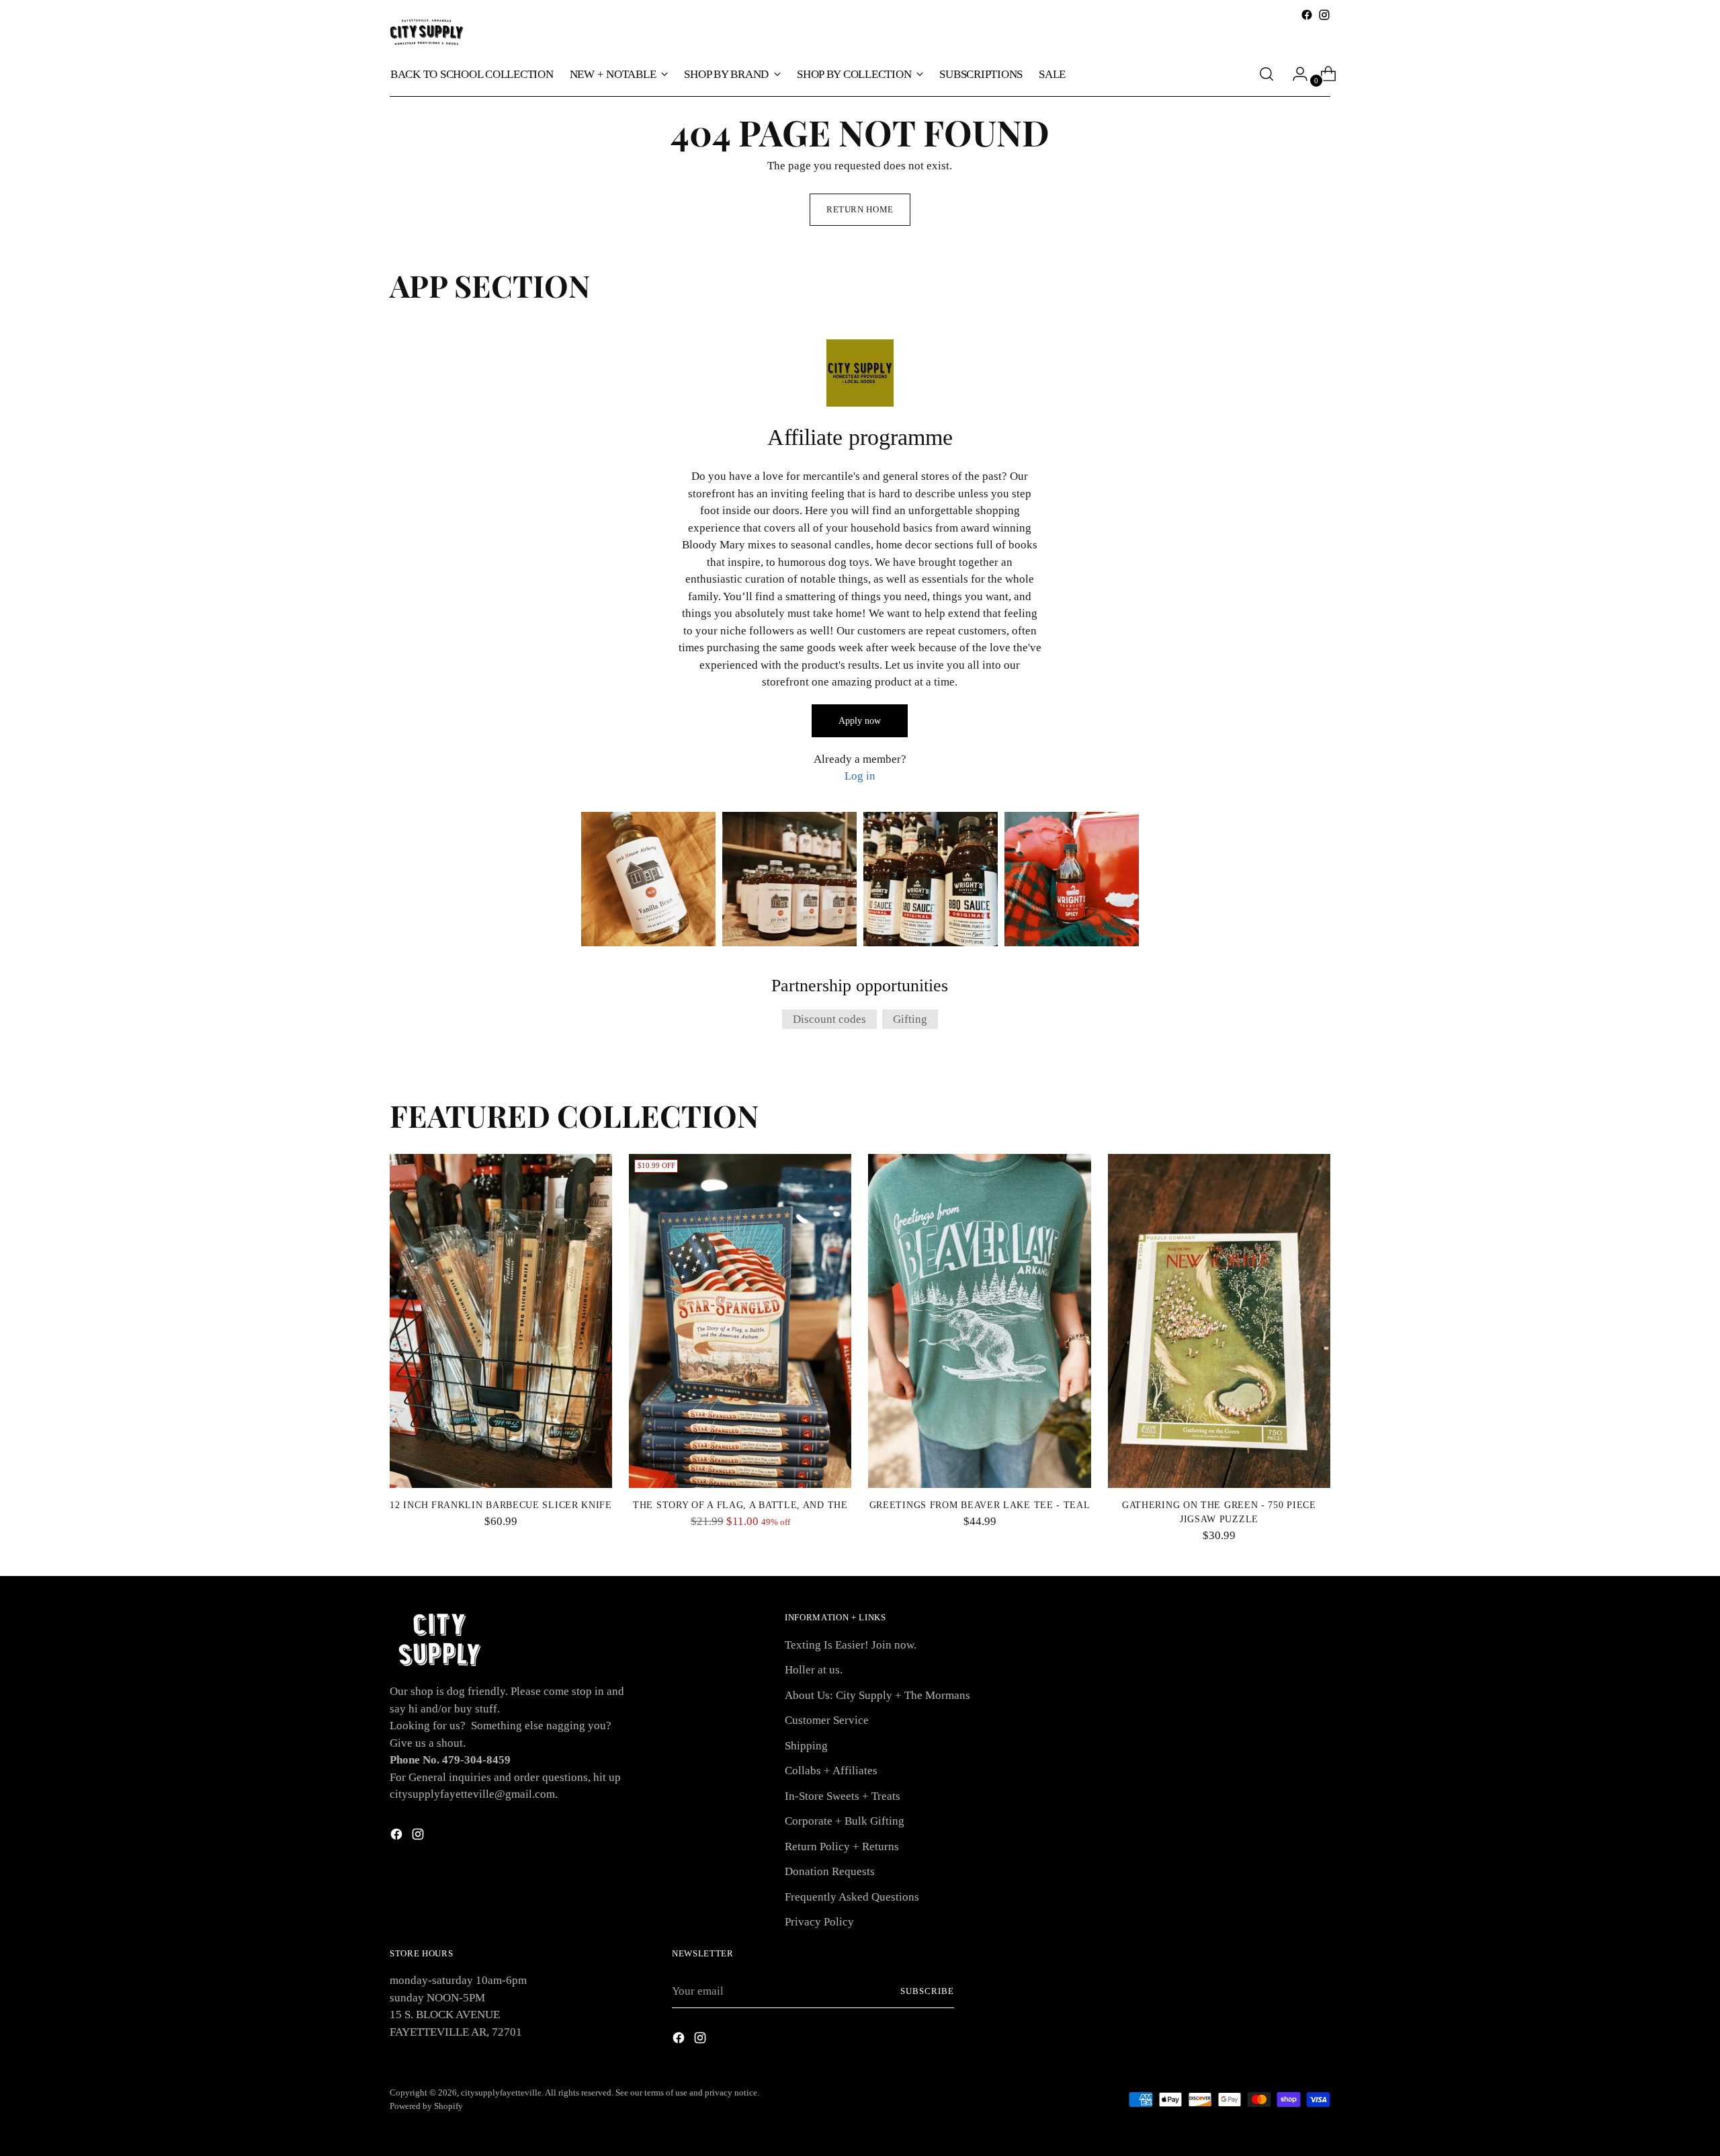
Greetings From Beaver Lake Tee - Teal (980, 1505)
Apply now (860, 721)
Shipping (806, 1746)
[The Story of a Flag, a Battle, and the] (740, 1321)
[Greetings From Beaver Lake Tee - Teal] (979, 1321)
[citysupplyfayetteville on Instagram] (1324, 15)
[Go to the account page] (1295, 74)
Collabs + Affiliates (831, 1771)
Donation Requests (830, 1871)
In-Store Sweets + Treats (843, 1796)
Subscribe (927, 1991)
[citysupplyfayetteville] (427, 32)
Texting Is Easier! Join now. (851, 1645)
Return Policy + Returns (842, 1847)
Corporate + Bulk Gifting (845, 1821)
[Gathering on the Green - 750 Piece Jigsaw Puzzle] (1219, 1321)
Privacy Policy (819, 1922)
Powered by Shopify (426, 2106)
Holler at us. (814, 1670)
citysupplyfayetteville (501, 2092)
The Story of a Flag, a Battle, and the (740, 1505)
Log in (860, 776)
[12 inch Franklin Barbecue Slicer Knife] (501, 1321)
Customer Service (827, 1720)
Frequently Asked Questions (852, 1897)
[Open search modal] (1266, 74)
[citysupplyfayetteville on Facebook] (1307, 15)
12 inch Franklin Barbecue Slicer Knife (501, 1505)
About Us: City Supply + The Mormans (877, 1695)
